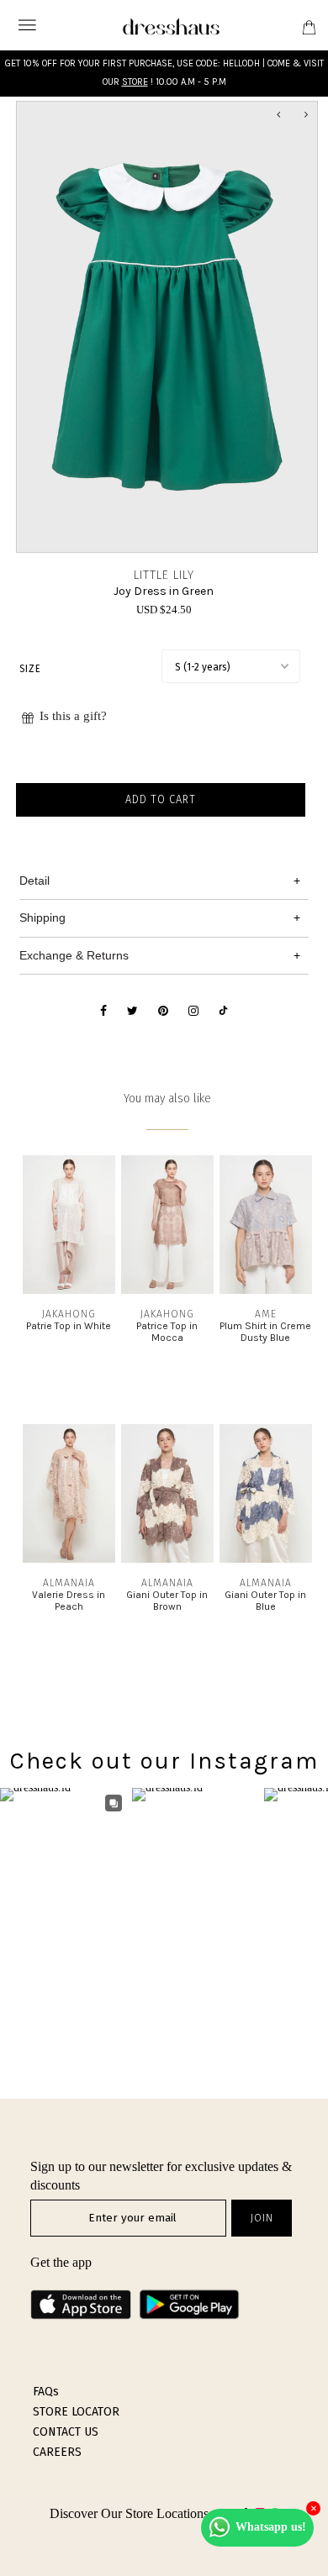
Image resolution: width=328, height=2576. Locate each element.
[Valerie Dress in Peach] (69, 1559)
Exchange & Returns (74, 955)
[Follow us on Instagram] (193, 1012)
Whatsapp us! (271, 2527)
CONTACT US (66, 2432)
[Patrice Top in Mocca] (167, 1290)
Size (30, 669)
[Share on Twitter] (132, 1012)
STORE (135, 82)
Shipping (42, 917)
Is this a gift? (73, 716)
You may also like (167, 1099)
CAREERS (57, 2452)
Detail (34, 881)
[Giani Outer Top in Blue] (266, 1559)
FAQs (46, 2392)
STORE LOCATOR (76, 2412)
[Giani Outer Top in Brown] (167, 1559)
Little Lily (164, 575)
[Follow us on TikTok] (223, 1012)
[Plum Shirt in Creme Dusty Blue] (266, 1290)
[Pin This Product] (163, 1012)
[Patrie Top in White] (69, 1290)
